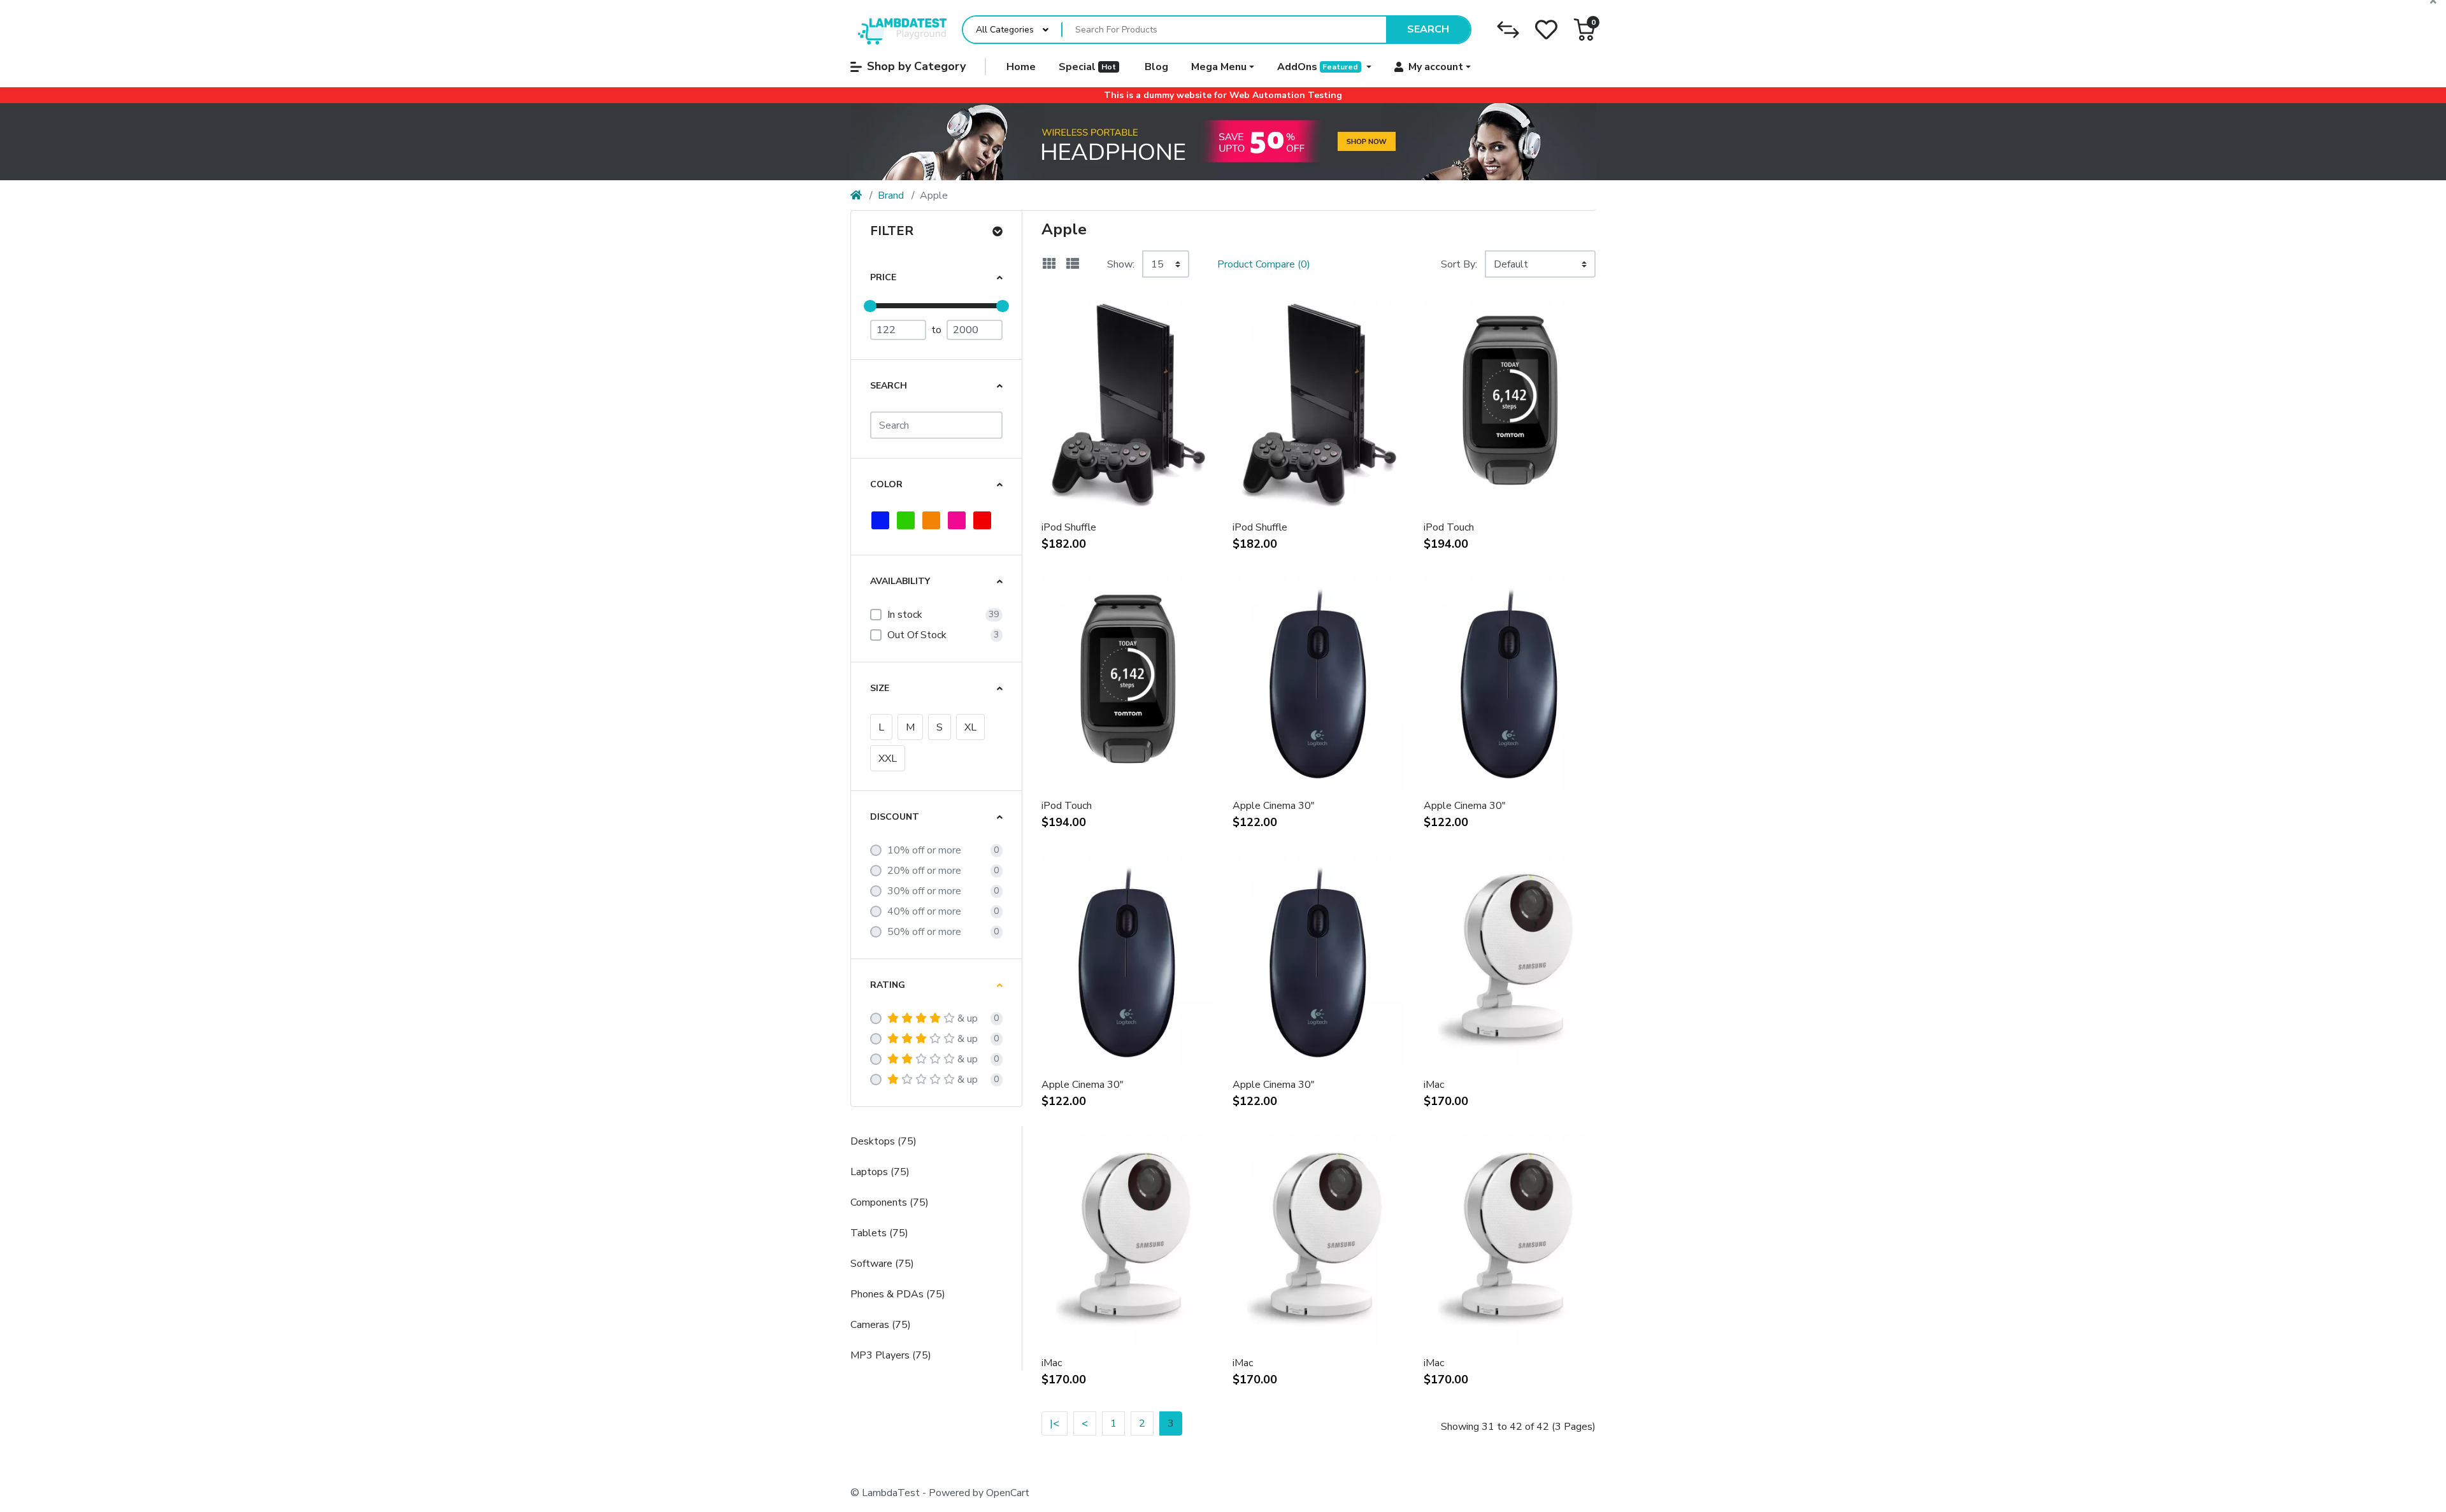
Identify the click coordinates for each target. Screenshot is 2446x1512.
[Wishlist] (1546, 30)
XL (970, 727)
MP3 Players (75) (891, 1355)
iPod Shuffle (1069, 527)
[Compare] (1508, 30)
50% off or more (924, 932)
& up (968, 1018)
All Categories (1005, 30)
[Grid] (1049, 264)
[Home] (856, 196)
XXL (888, 759)
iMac (1434, 1085)
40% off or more (924, 911)
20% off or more (924, 871)
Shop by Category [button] (916, 66)
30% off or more (924, 891)
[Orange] (931, 520)
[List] (1073, 264)
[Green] (906, 520)
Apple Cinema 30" (1274, 806)
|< (1055, 1423)
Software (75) (882, 1264)
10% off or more (924, 850)
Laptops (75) (880, 1172)
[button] (1584, 30)
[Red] (982, 520)
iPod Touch (1449, 527)
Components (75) (890, 1202)
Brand (891, 196)
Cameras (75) (881, 1325)
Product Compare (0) (1264, 264)
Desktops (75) (883, 1141)
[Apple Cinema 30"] (1223, 142)
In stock (905, 615)
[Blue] (880, 520)
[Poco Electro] (898, 30)
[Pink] (957, 520)
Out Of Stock (917, 635)
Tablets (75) (879, 1233)
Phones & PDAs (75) (898, 1294)
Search (1428, 29)
